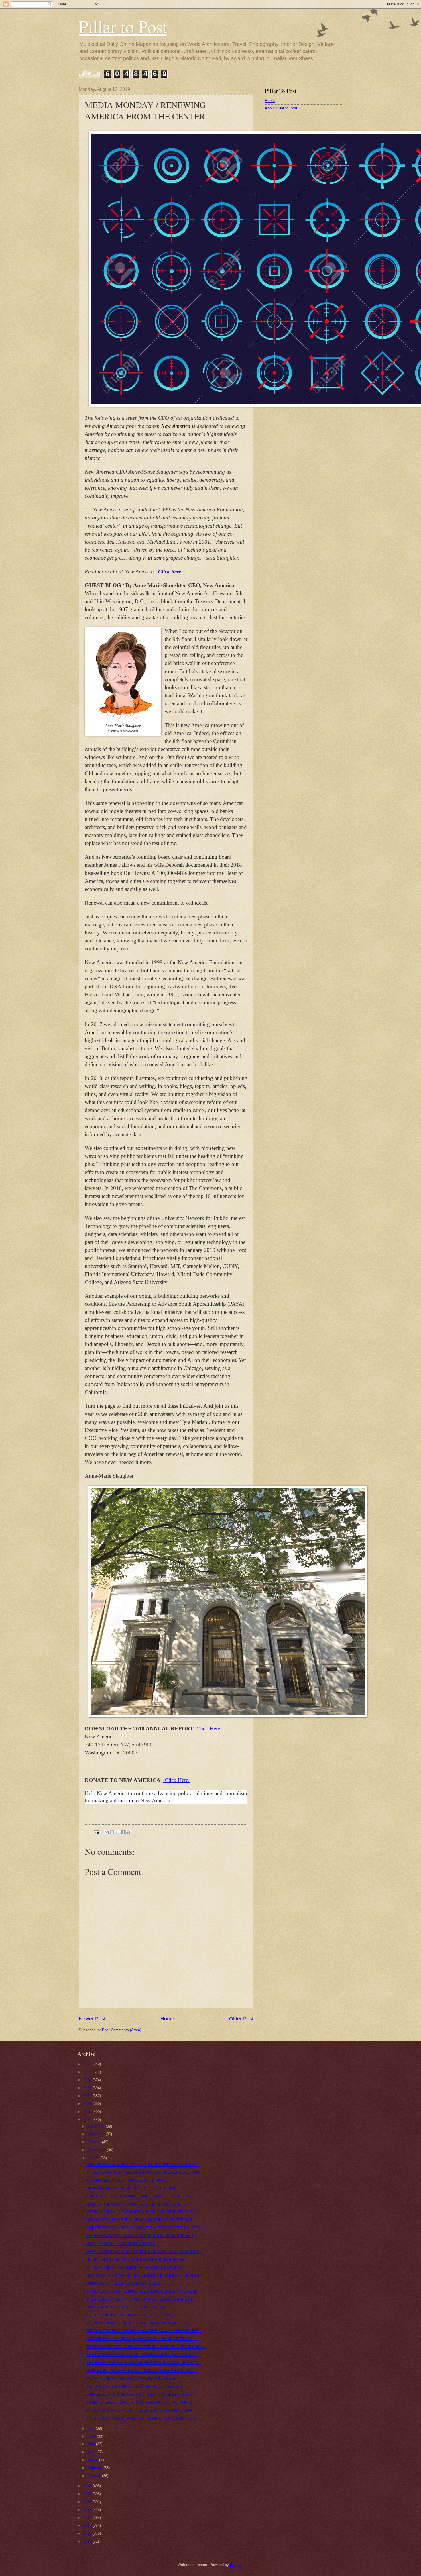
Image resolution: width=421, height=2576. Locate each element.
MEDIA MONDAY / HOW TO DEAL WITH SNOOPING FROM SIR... (143, 2212)
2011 (88, 2541)
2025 (88, 2072)
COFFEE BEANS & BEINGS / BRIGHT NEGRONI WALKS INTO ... (143, 2165)
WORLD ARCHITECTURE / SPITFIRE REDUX (125, 2307)
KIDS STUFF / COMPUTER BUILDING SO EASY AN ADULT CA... (142, 2371)
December (97, 2126)
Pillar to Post (123, 26)
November (97, 2134)
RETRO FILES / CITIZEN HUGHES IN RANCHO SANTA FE (137, 2260)
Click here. (170, 572)
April (92, 2452)
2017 (88, 2494)
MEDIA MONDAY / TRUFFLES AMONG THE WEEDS (131, 2378)
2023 (88, 2088)
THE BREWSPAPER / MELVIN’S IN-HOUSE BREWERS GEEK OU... (145, 2172)
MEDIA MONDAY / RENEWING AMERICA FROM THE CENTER (140, 2323)
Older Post (241, 2019)
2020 (88, 2112)
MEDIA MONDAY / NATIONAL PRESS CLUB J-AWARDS (135, 2268)
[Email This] (107, 1832)
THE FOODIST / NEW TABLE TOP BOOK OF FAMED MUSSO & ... (144, 2418)
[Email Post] (96, 1832)
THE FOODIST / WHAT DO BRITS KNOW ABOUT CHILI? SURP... (142, 2355)
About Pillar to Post (281, 108)
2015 (88, 2510)
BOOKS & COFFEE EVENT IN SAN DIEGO (124, 2283)
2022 (88, 2096)
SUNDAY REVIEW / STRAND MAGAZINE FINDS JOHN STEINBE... (144, 2331)
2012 (88, 2533)
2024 (88, 2080)
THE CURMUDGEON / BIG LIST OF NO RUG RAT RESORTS (139, 2315)
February (96, 2468)
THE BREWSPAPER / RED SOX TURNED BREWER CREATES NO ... (146, 2347)
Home (167, 2019)
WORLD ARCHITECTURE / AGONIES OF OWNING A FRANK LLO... (144, 2252)
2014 (88, 2518)
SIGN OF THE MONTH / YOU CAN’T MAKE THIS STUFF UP (138, 2204)
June (92, 2436)
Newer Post (92, 2019)
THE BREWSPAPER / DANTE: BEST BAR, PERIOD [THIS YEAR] (143, 2291)
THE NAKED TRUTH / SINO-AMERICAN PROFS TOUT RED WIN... (144, 2363)
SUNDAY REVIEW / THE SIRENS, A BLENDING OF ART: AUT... (141, 2220)
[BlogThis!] (112, 1832)
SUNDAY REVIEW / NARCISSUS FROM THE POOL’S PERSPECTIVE (146, 2276)
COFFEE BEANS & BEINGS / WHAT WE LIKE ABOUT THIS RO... (143, 2339)
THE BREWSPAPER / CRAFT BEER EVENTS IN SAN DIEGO (139, 2410)
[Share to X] (117, 1832)
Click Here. (177, 1780)
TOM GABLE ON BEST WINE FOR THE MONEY (128, 2180)
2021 (88, 2104)
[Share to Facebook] (123, 1832)
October (95, 2142)
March (93, 2460)
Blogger (236, 2565)
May (92, 2444)
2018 (88, 2486)
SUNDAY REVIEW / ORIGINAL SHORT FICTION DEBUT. (135, 2386)
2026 (88, 2064)
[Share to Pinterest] (128, 1832)
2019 (88, 2120)
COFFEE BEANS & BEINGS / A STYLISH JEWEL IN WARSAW (140, 2394)
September (97, 2150)
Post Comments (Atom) (122, 2030)
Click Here (208, 1729)
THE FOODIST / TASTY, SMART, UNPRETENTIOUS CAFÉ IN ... (141, 2299)
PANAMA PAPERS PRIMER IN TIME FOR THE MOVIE (133, 2188)
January (95, 2476)
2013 (88, 2525)
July (92, 2428)
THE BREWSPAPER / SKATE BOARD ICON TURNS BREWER (140, 2236)
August (94, 2158)
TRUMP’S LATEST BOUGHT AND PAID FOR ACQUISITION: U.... (142, 2402)
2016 (88, 2502)
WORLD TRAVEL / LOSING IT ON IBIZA (121, 2244)
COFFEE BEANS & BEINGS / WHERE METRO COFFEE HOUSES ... (145, 2228)
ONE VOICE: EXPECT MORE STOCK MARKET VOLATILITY (138, 2196)
